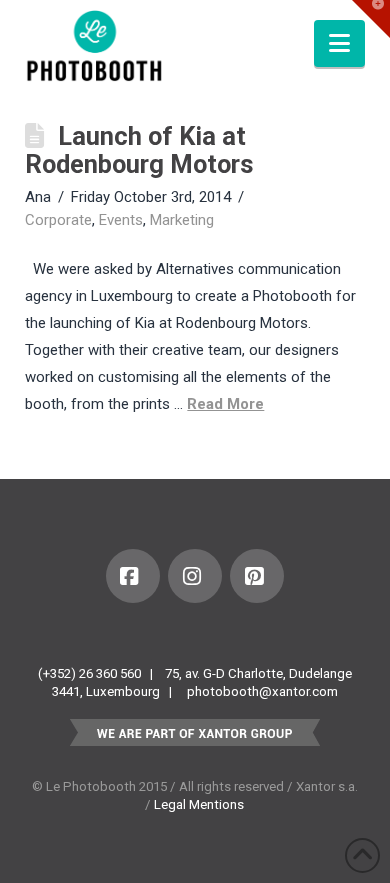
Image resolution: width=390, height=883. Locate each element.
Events (121, 220)
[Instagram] (195, 576)
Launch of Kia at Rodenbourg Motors (139, 150)
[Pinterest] (257, 576)
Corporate (58, 220)
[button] (339, 43)
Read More (225, 404)
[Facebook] (133, 576)
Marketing (182, 220)
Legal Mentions (199, 804)
